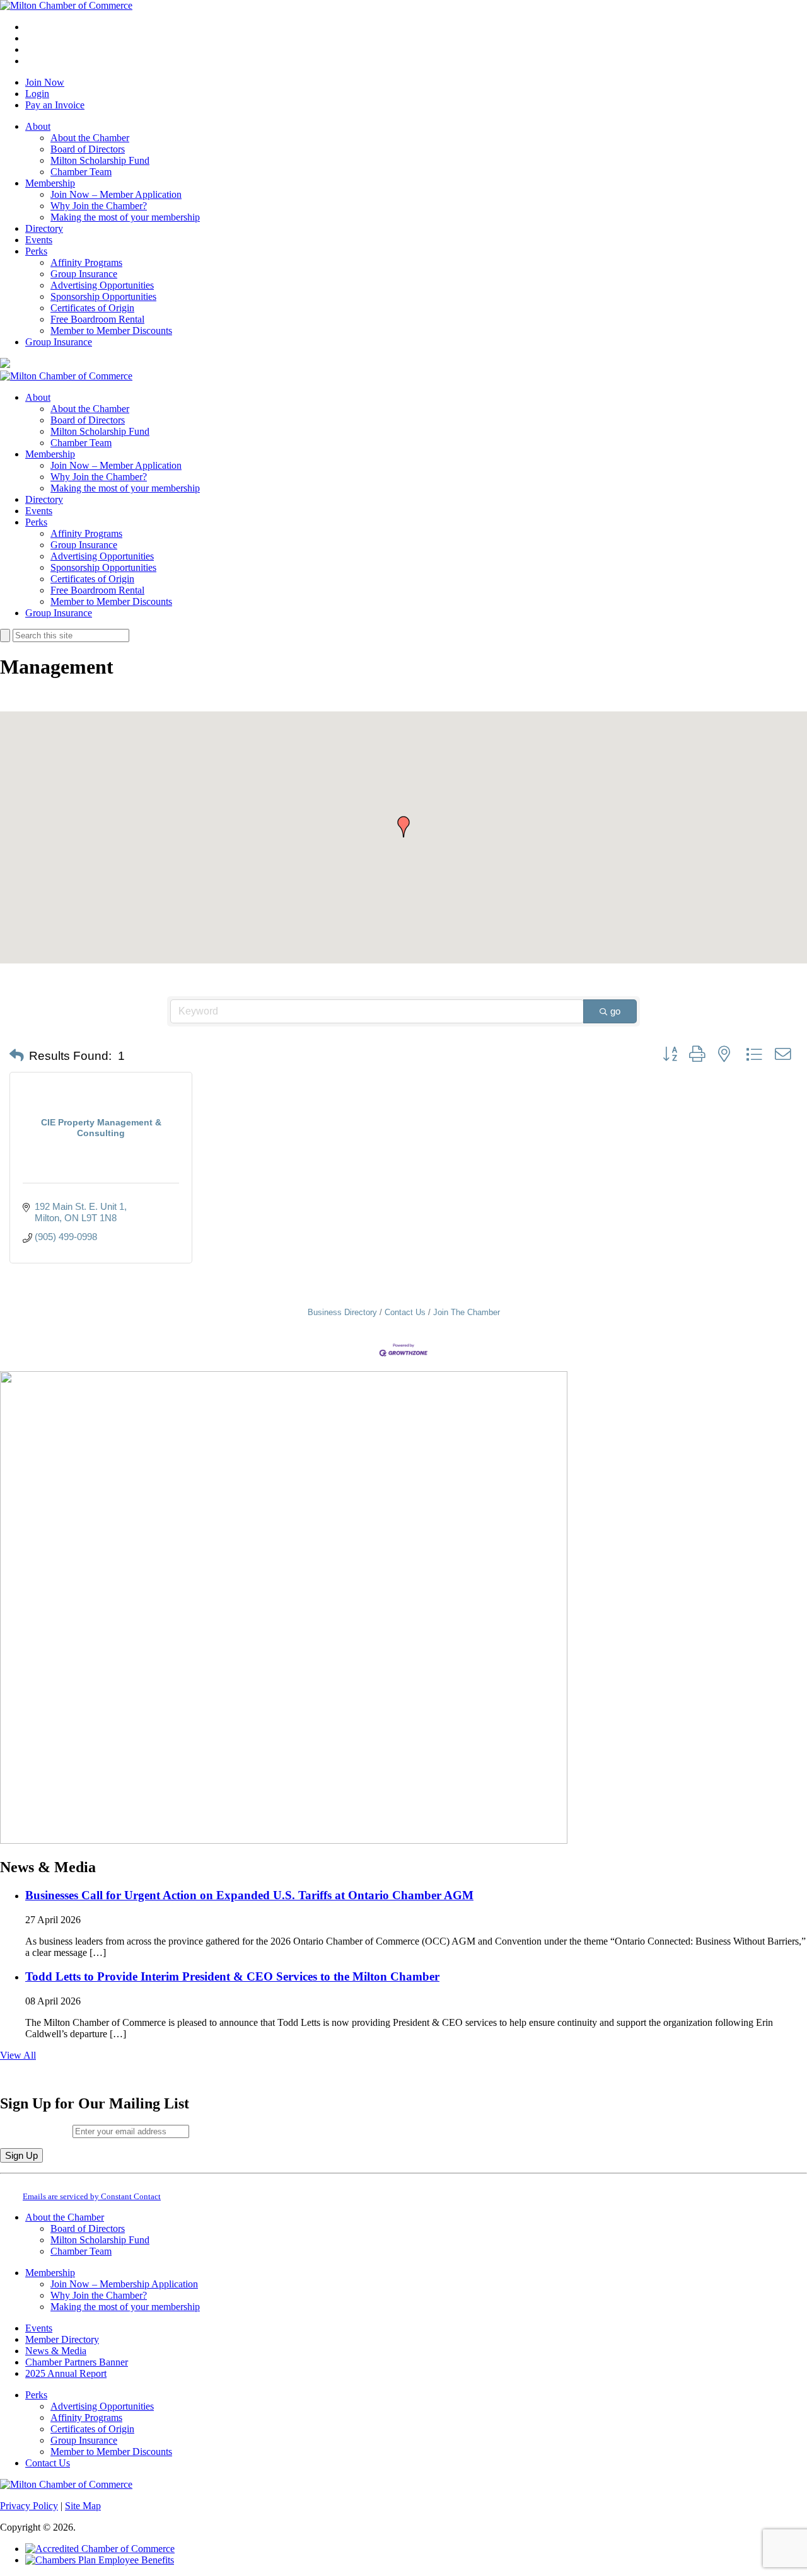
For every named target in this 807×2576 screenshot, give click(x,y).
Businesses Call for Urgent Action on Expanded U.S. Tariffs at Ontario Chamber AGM (249, 1895)
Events (39, 240)
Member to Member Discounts (111, 331)
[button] (403, 827)
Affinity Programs (86, 262)
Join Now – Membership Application (124, 2284)
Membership (50, 183)
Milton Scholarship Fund (100, 160)
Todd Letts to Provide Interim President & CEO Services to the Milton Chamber (232, 1976)
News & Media (56, 2351)
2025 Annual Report (66, 2373)
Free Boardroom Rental (97, 319)
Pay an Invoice (55, 105)
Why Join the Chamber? (99, 206)
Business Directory (342, 1312)
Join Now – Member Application (116, 194)
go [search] (615, 1011)
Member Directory (62, 2339)
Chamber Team (81, 172)
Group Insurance (84, 274)
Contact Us (405, 1312)
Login (37, 94)
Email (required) (36, 2131)
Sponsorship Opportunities (103, 296)
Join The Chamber (467, 1312)
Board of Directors (88, 149)
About (38, 126)
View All (18, 2055)
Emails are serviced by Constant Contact (92, 2196)
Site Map (83, 2506)
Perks (36, 251)
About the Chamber (90, 138)
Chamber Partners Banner (77, 2362)
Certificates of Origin (92, 308)
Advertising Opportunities (102, 285)
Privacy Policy (29, 2506)
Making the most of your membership (125, 217)
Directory (44, 228)
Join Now (45, 82)
